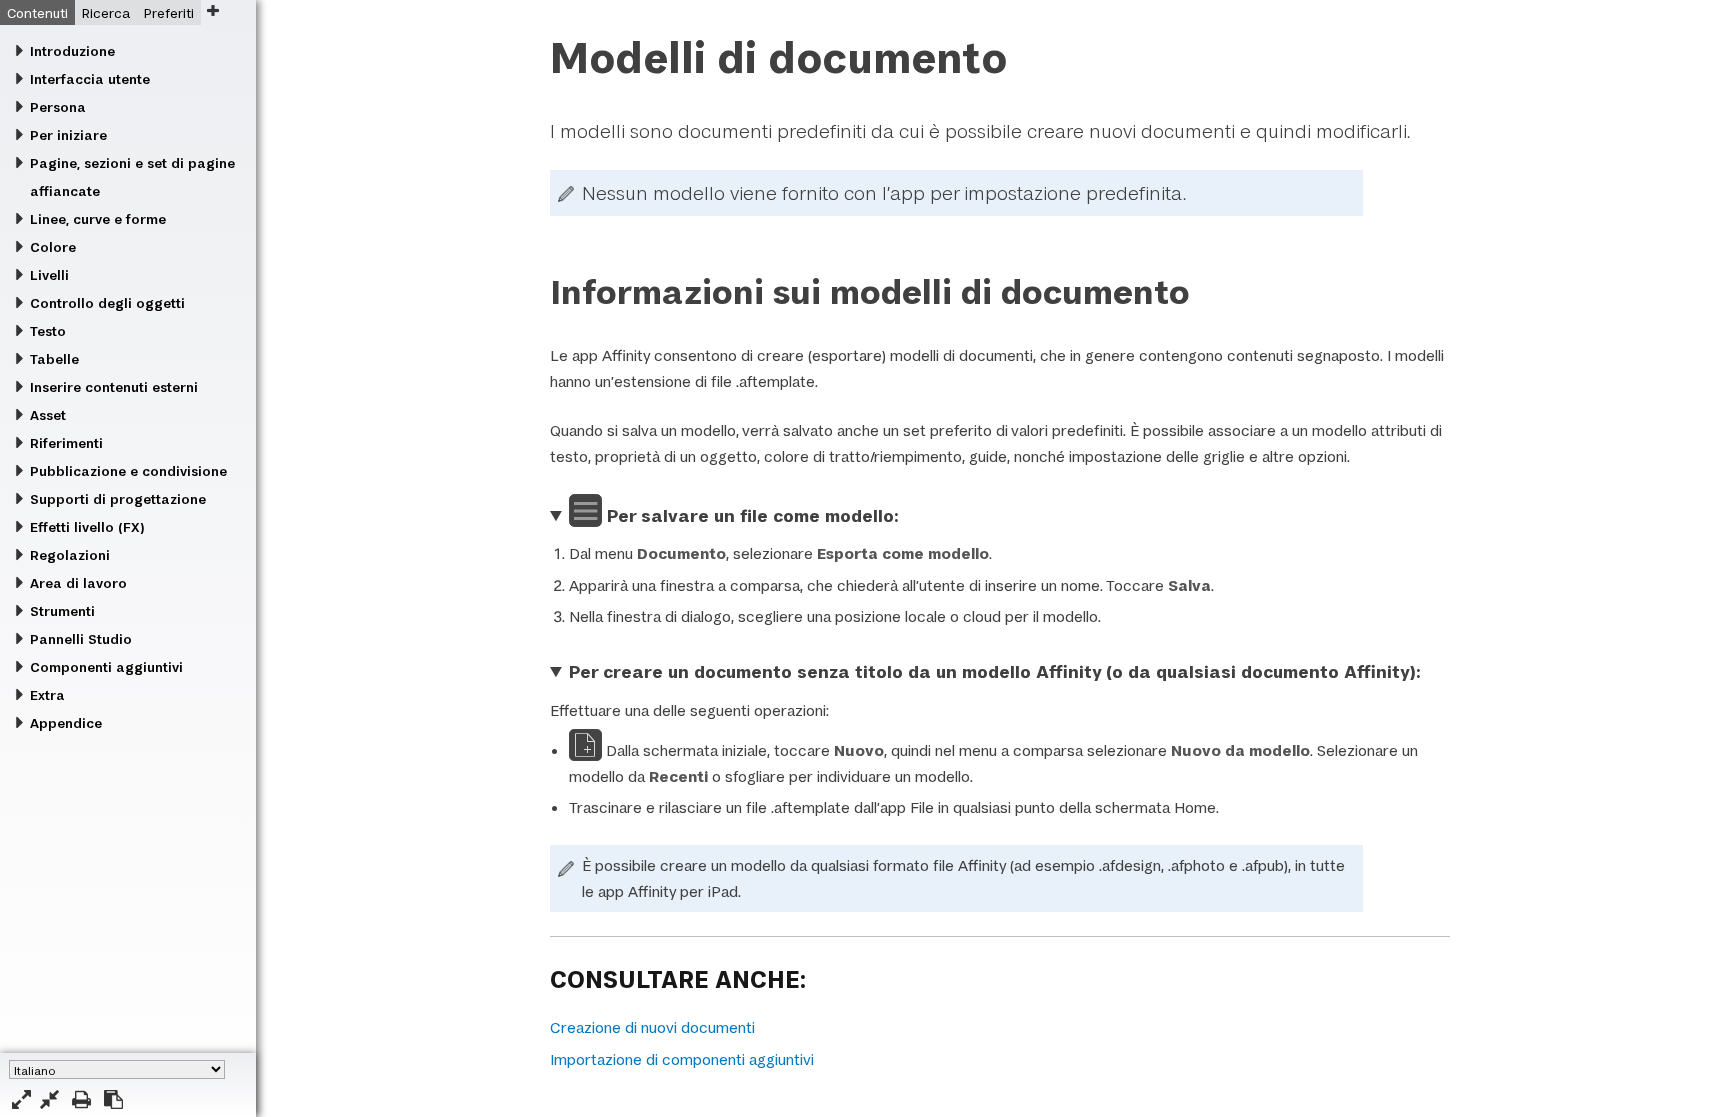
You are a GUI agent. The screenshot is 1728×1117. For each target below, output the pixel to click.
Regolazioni (70, 555)
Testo (48, 331)
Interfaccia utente (90, 79)
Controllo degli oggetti (107, 303)
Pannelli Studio (81, 639)
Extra (47, 695)
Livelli (49, 275)
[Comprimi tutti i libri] (49, 1099)
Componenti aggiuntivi (106, 667)
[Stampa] (81, 1099)
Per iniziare (68, 135)
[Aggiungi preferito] (212, 10)
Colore (53, 247)
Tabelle (54, 359)
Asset (48, 415)
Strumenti (62, 611)
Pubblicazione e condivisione (128, 471)
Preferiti (169, 13)
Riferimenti (66, 443)
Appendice (66, 723)
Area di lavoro (78, 583)
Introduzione (72, 51)
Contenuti (37, 13)
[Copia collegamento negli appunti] (113, 1099)
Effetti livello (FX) (87, 527)
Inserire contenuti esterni (114, 387)
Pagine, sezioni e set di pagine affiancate (132, 177)
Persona (58, 107)
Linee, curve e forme (98, 219)
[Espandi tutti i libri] (21, 1099)
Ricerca (106, 13)
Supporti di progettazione (118, 499)
